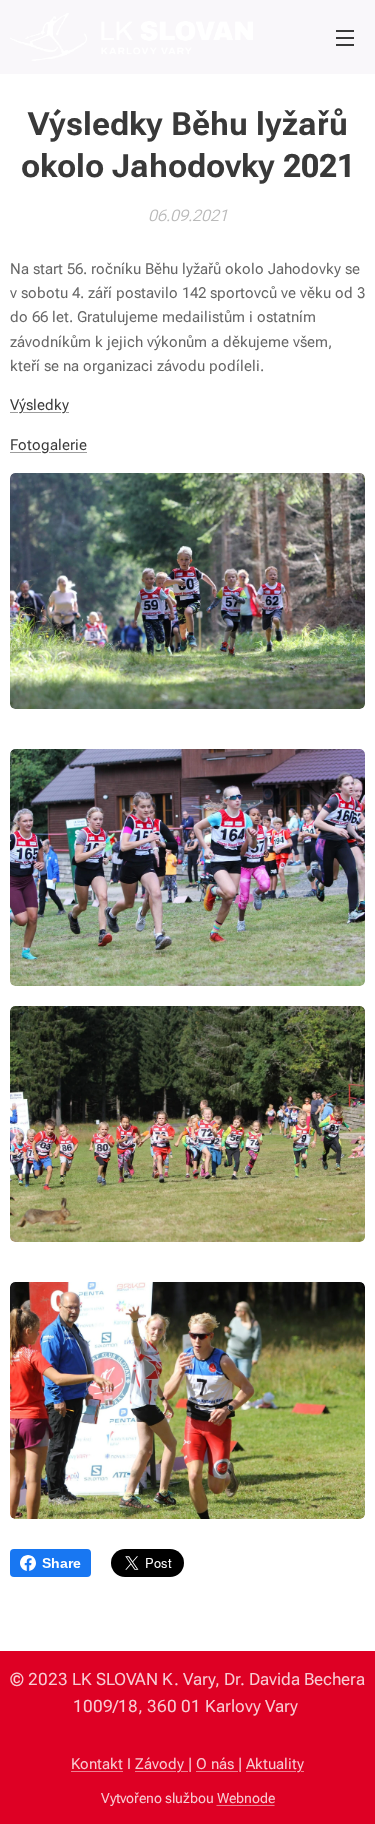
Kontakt (97, 1764)
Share (61, 1563)
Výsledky (39, 405)
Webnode (246, 1798)
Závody (161, 1764)
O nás (217, 1764)
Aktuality (275, 1764)
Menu (345, 37)
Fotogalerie (48, 445)
